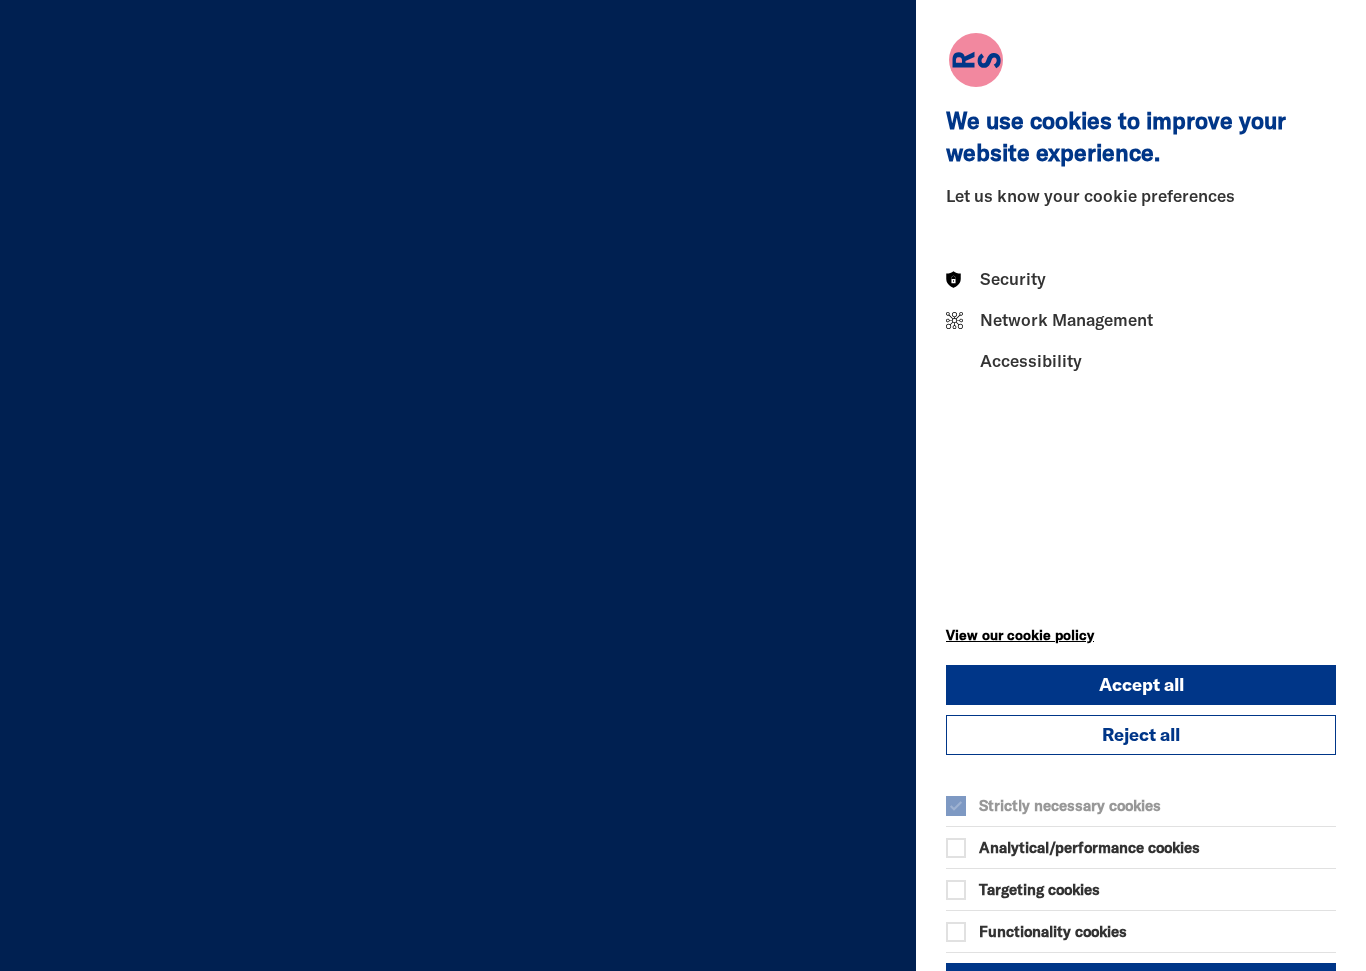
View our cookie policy (1020, 635)
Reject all (1141, 734)
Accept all (1141, 684)
